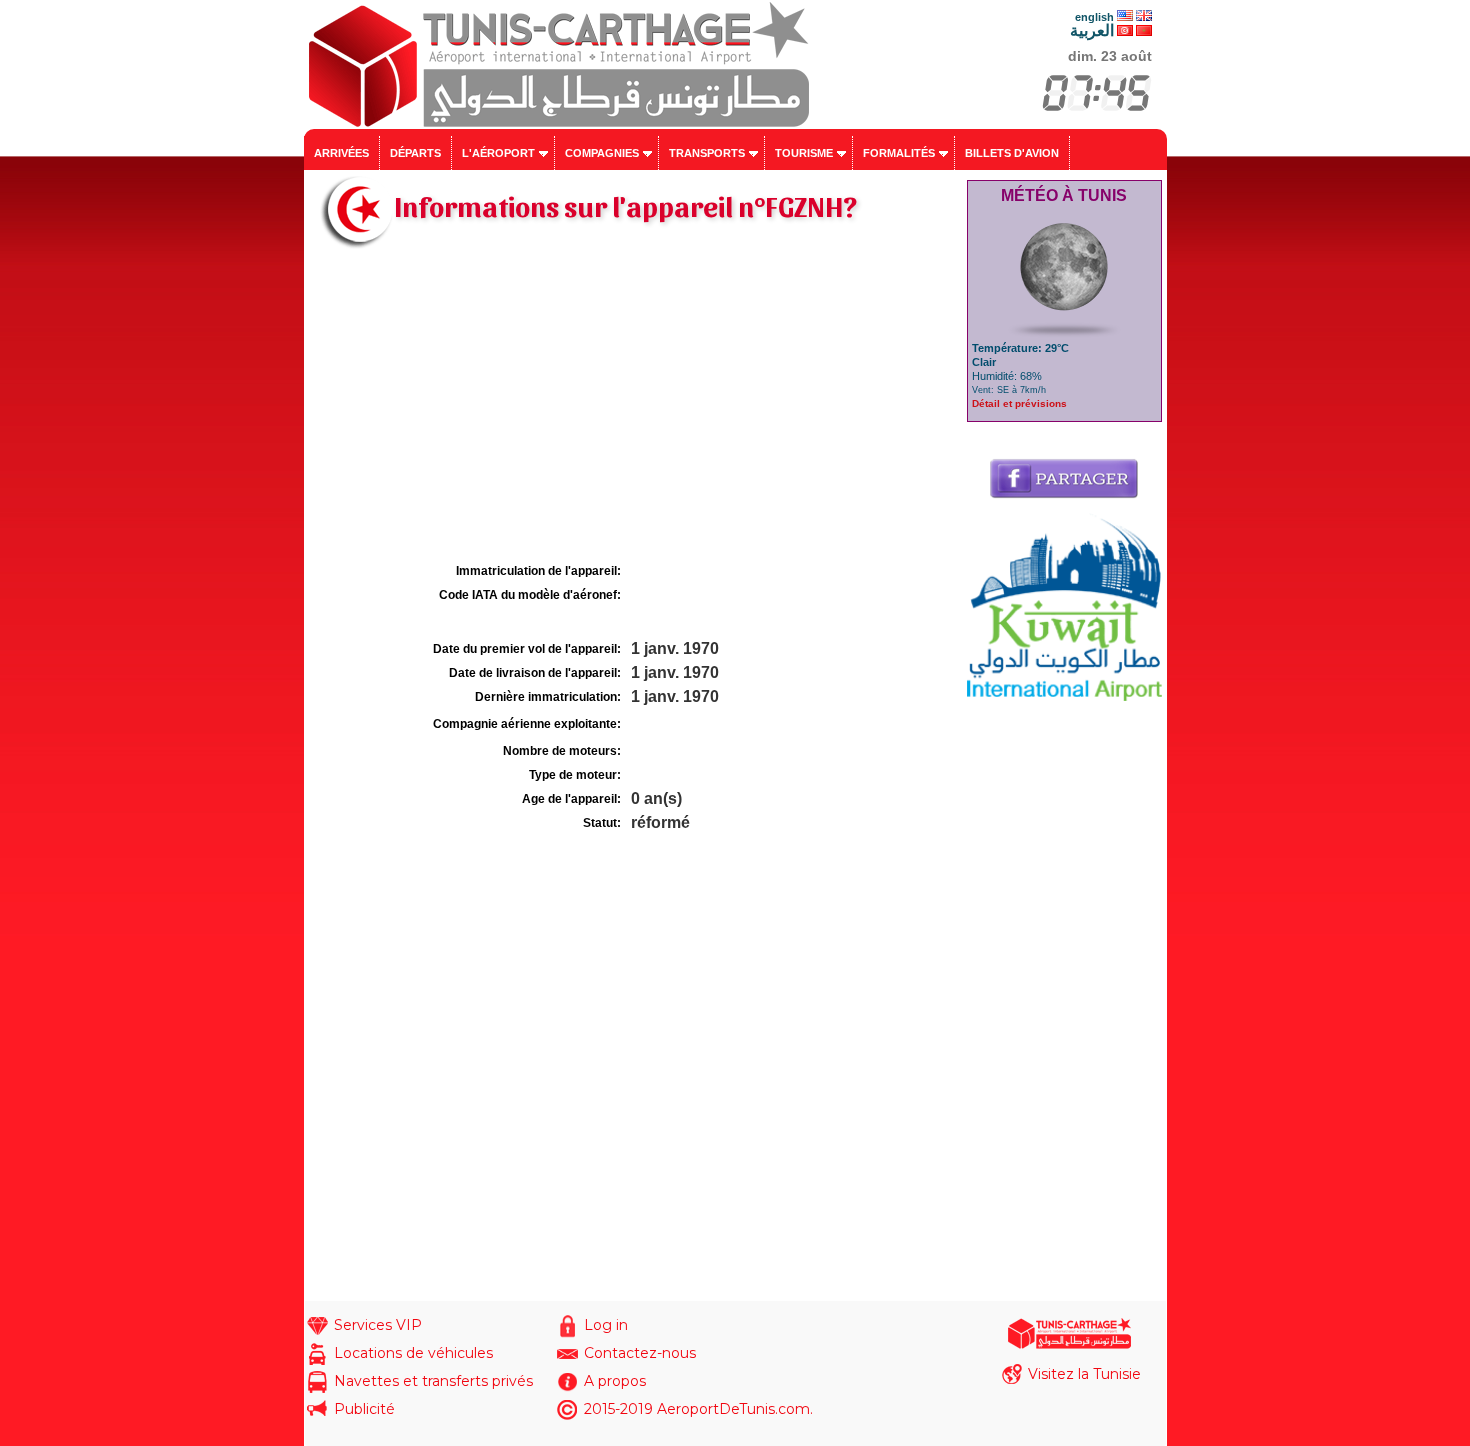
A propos (615, 1381)
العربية (1092, 30)
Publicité (364, 1409)
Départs (415, 153)
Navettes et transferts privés (433, 1381)
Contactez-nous (640, 1353)
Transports (707, 153)
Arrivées (341, 153)
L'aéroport (498, 153)
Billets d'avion (1012, 153)
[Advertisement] (633, 408)
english (1094, 17)
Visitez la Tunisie (1084, 1374)
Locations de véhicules (413, 1353)
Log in (606, 1325)
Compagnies (602, 153)
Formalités (899, 153)
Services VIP (378, 1325)
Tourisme (804, 153)
